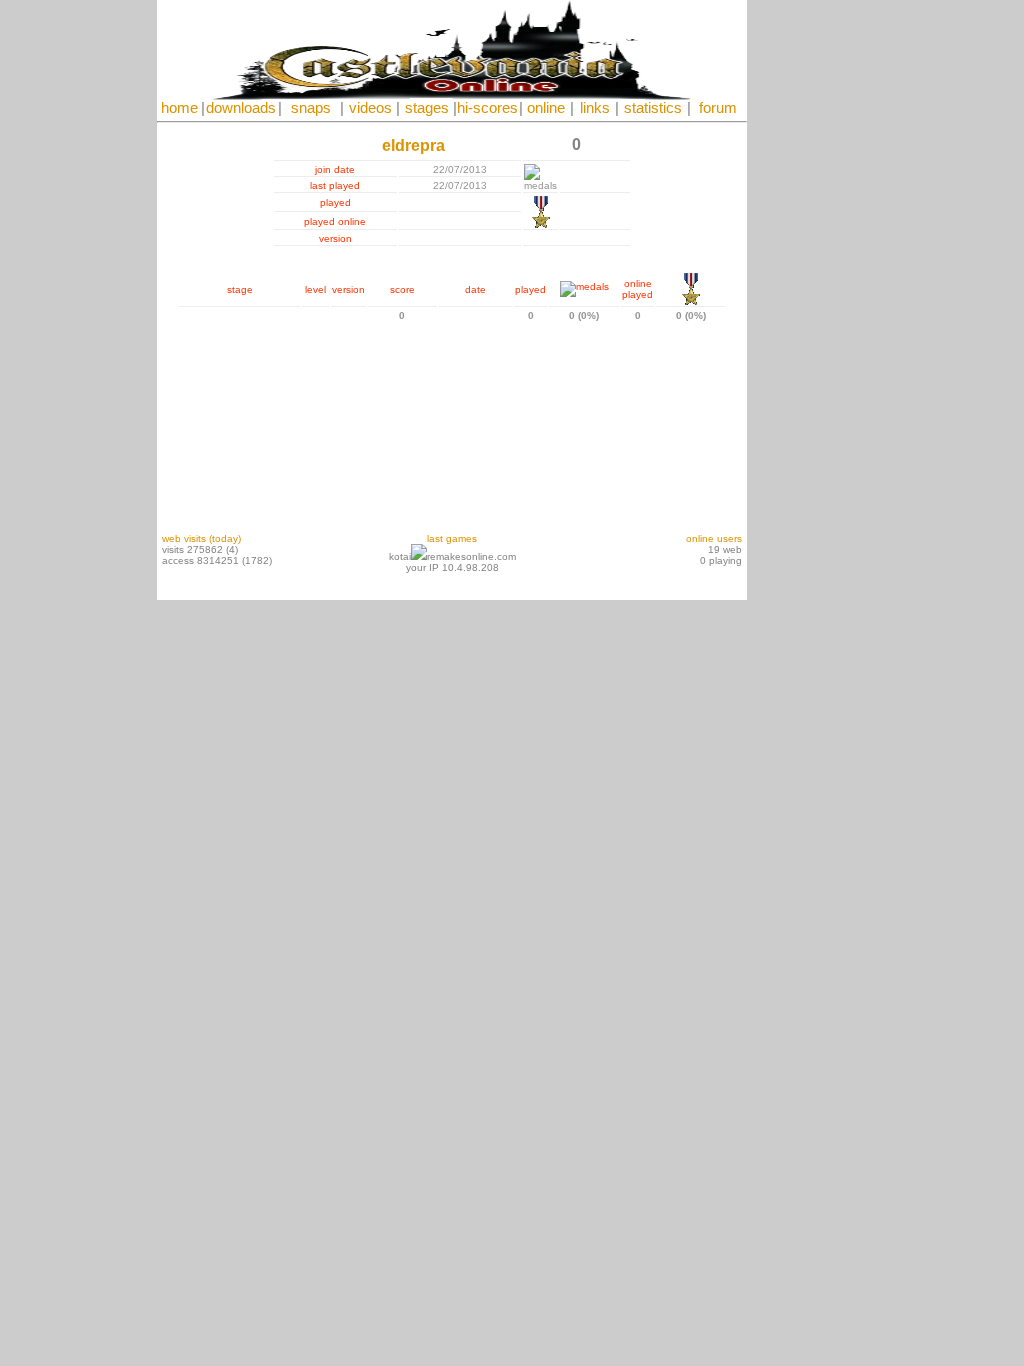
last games (452, 538)
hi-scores (487, 108)
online (546, 108)
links (595, 108)
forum (718, 108)
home (179, 108)
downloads (241, 108)
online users (714, 538)
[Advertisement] (807, 300)
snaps (311, 108)
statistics (653, 108)
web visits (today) (201, 538)
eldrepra (413, 145)
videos (370, 108)
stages (427, 108)
